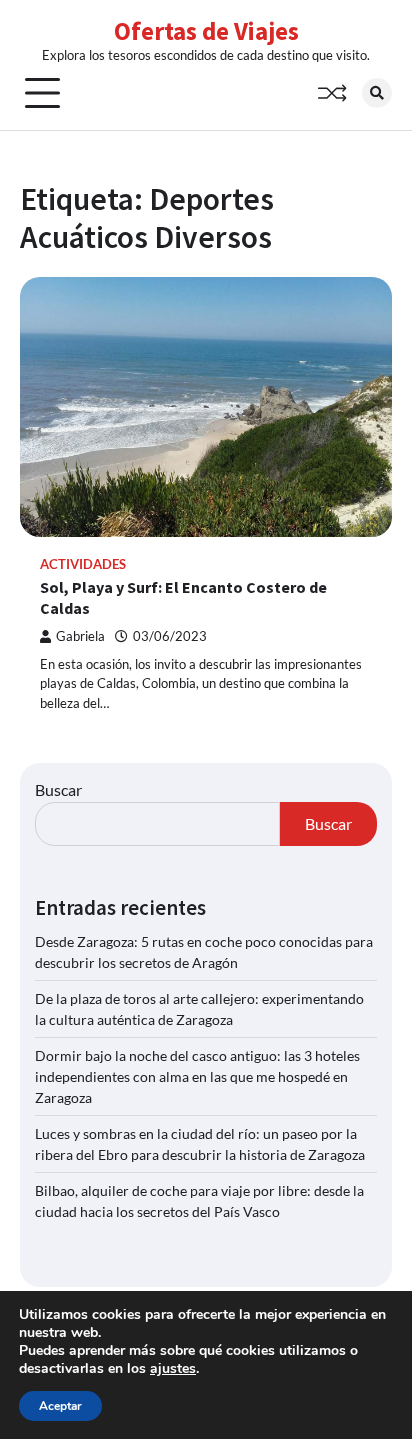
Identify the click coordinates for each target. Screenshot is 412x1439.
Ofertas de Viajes (206, 31)
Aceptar (60, 1406)
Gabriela (80, 636)
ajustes (173, 1369)
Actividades (83, 564)
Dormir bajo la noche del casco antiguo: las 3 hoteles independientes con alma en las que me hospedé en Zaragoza (197, 1076)
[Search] (377, 93)
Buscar (58, 789)
